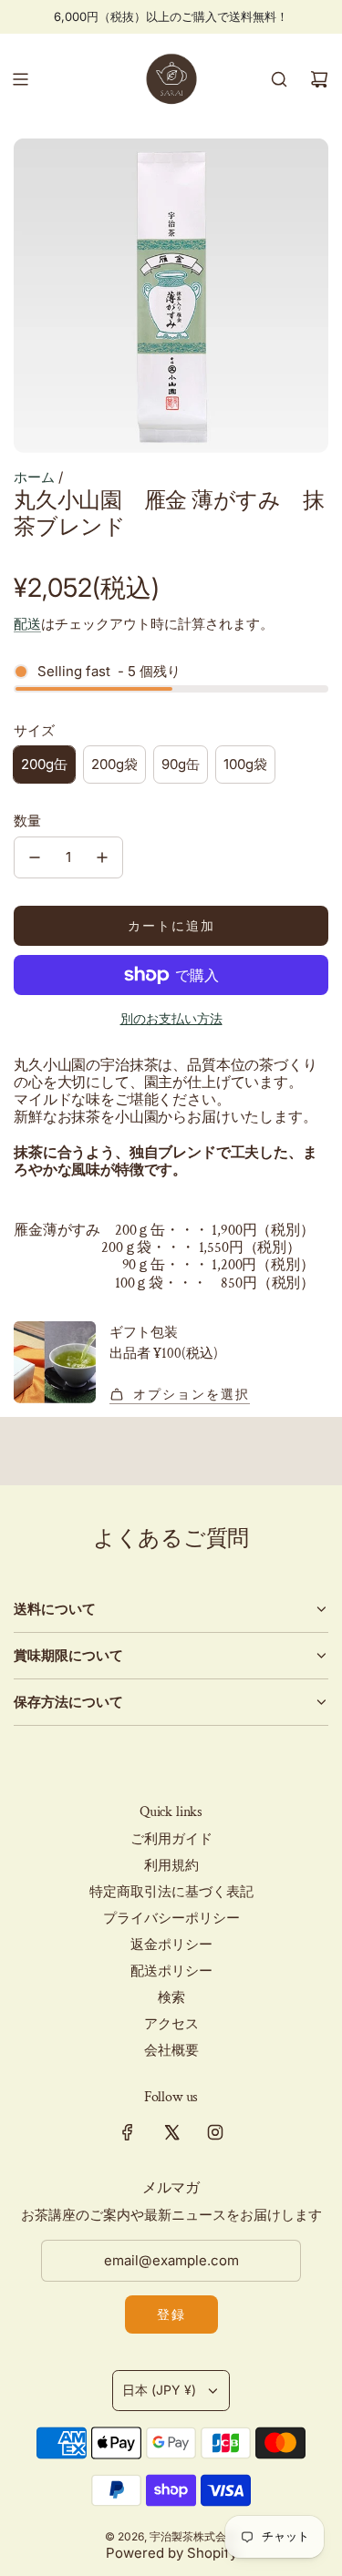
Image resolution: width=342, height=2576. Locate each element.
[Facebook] (128, 2132)
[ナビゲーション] (20, 79)
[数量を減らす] (35, 857)
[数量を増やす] (102, 857)
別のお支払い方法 (171, 1018)
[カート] (319, 79)
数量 (27, 821)
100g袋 (245, 764)
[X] (171, 2132)
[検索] (279, 79)
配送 (27, 624)
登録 (171, 2314)
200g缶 (44, 764)
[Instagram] (215, 2132)
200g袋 (114, 764)
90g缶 (181, 764)
